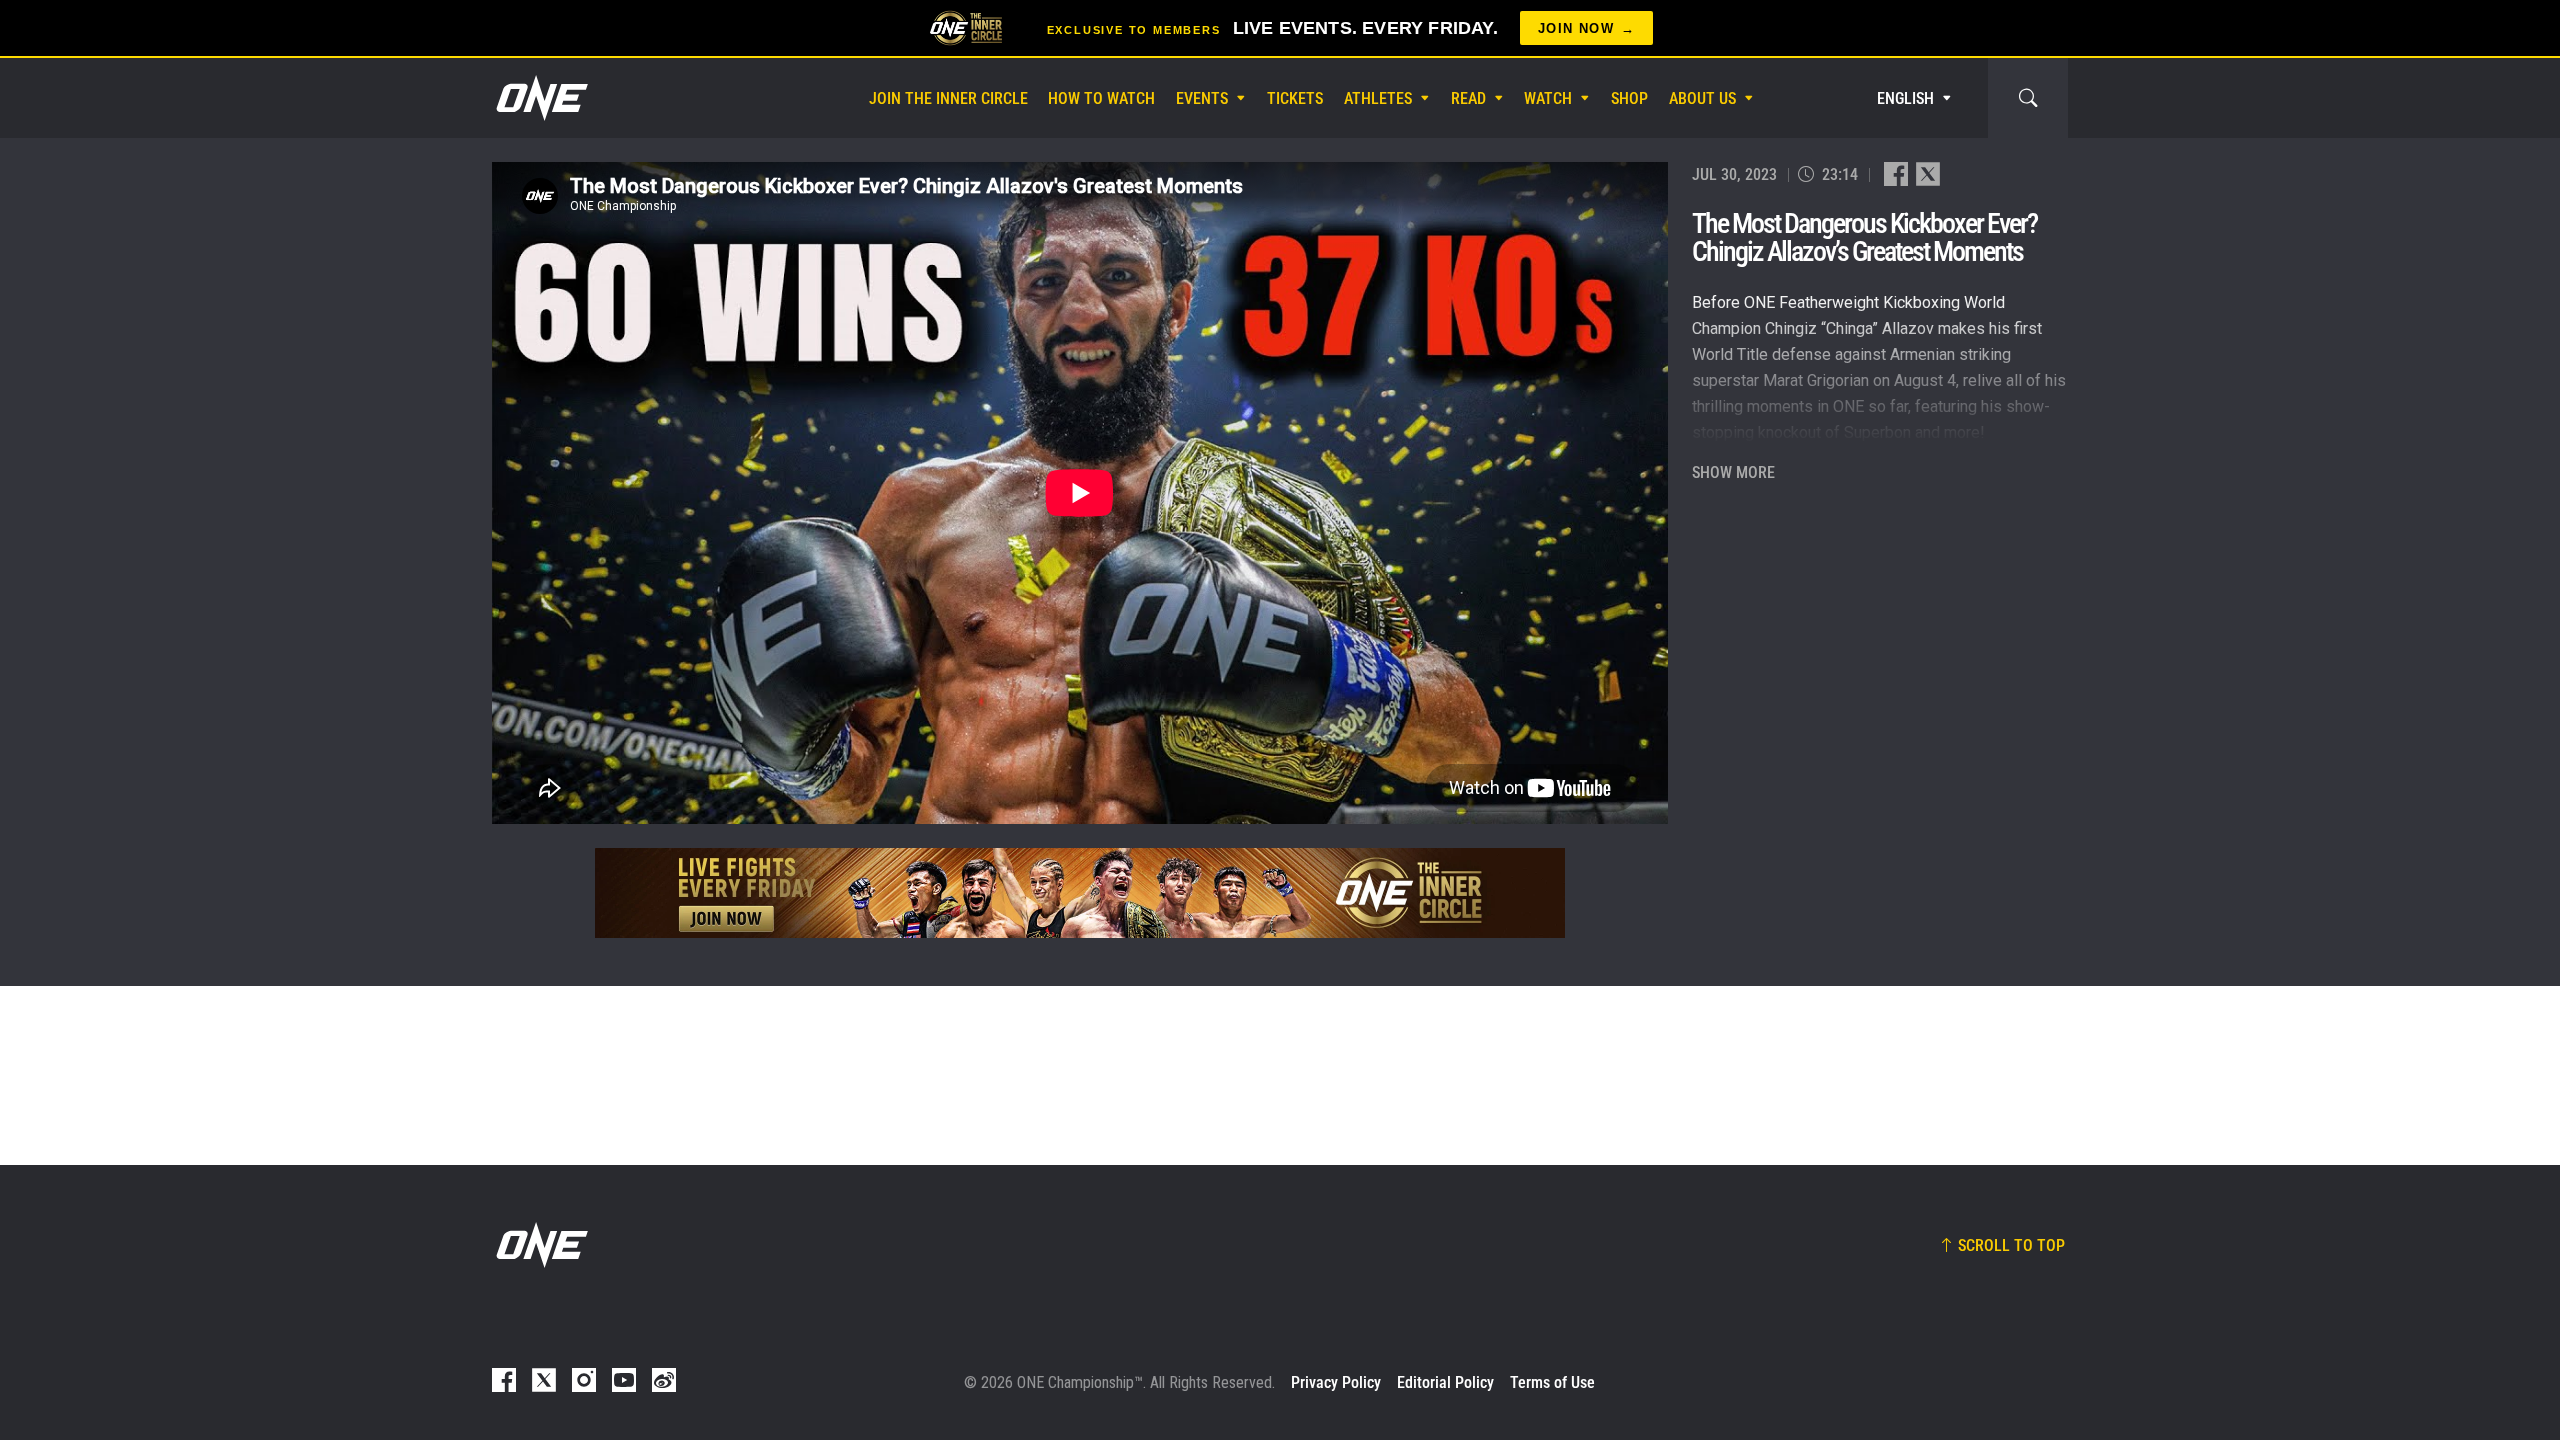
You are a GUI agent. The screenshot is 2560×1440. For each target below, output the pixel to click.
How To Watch (1101, 98)
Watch (1548, 98)
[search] (2028, 98)
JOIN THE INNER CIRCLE (948, 98)
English (1905, 98)
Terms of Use (1552, 1382)
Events (1202, 98)
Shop (1629, 98)
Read (1468, 98)
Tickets (1295, 98)
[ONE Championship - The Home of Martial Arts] (540, 98)
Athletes (1378, 98)
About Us (1702, 98)
